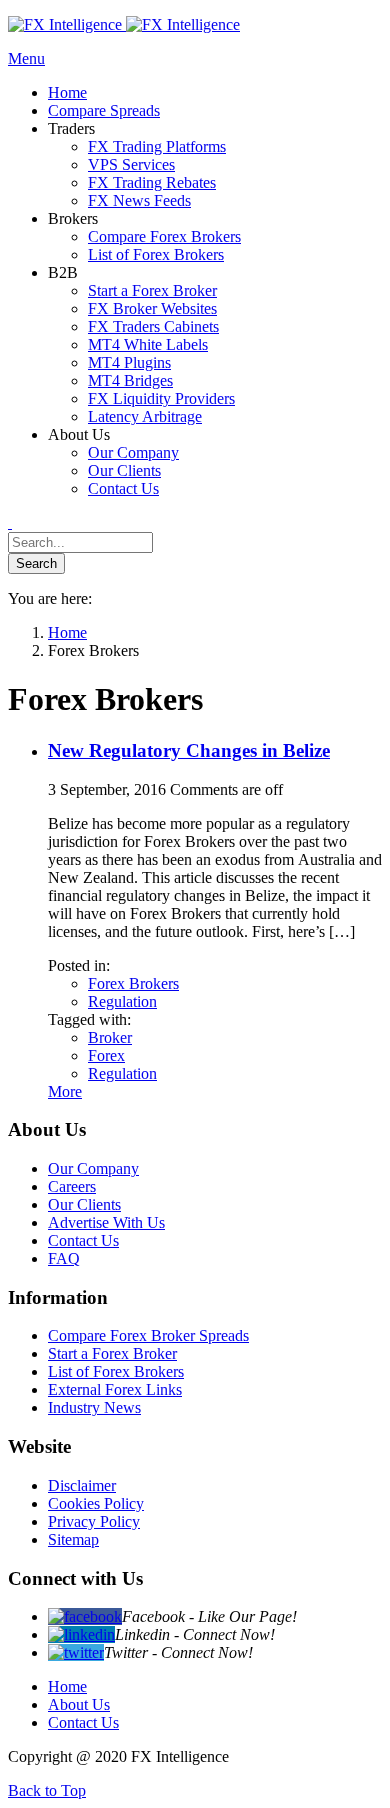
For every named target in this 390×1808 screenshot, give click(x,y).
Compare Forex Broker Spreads (148, 1335)
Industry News (94, 1407)
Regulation (122, 1001)
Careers (72, 1186)
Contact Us (83, 1240)
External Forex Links (115, 1389)
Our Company (93, 1168)
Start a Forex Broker (112, 1353)
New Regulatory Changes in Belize (189, 750)
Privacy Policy (94, 1521)
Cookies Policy (96, 1503)
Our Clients (84, 1204)
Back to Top (47, 1790)
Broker (110, 1037)
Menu (26, 58)
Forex (106, 1055)
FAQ (64, 1258)
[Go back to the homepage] (124, 24)
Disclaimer (82, 1485)
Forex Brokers (133, 983)
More (65, 1091)
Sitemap (73, 1539)
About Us (79, 1704)
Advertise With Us (106, 1222)
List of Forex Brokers (116, 1371)
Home (67, 1686)
